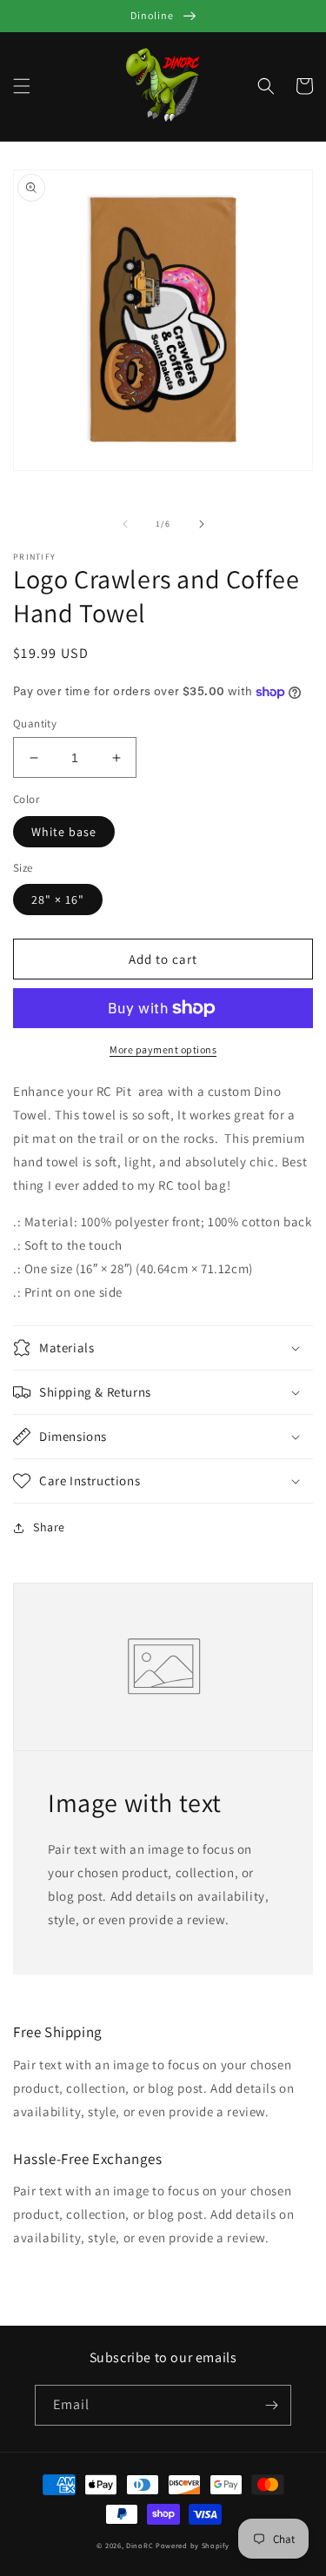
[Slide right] (202, 524)
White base (64, 832)
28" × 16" (58, 900)
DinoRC (140, 2545)
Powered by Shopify (193, 2545)
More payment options (163, 1049)
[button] (22, 86)
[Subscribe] (271, 2405)
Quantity (35, 724)
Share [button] (49, 1527)
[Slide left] (125, 524)
